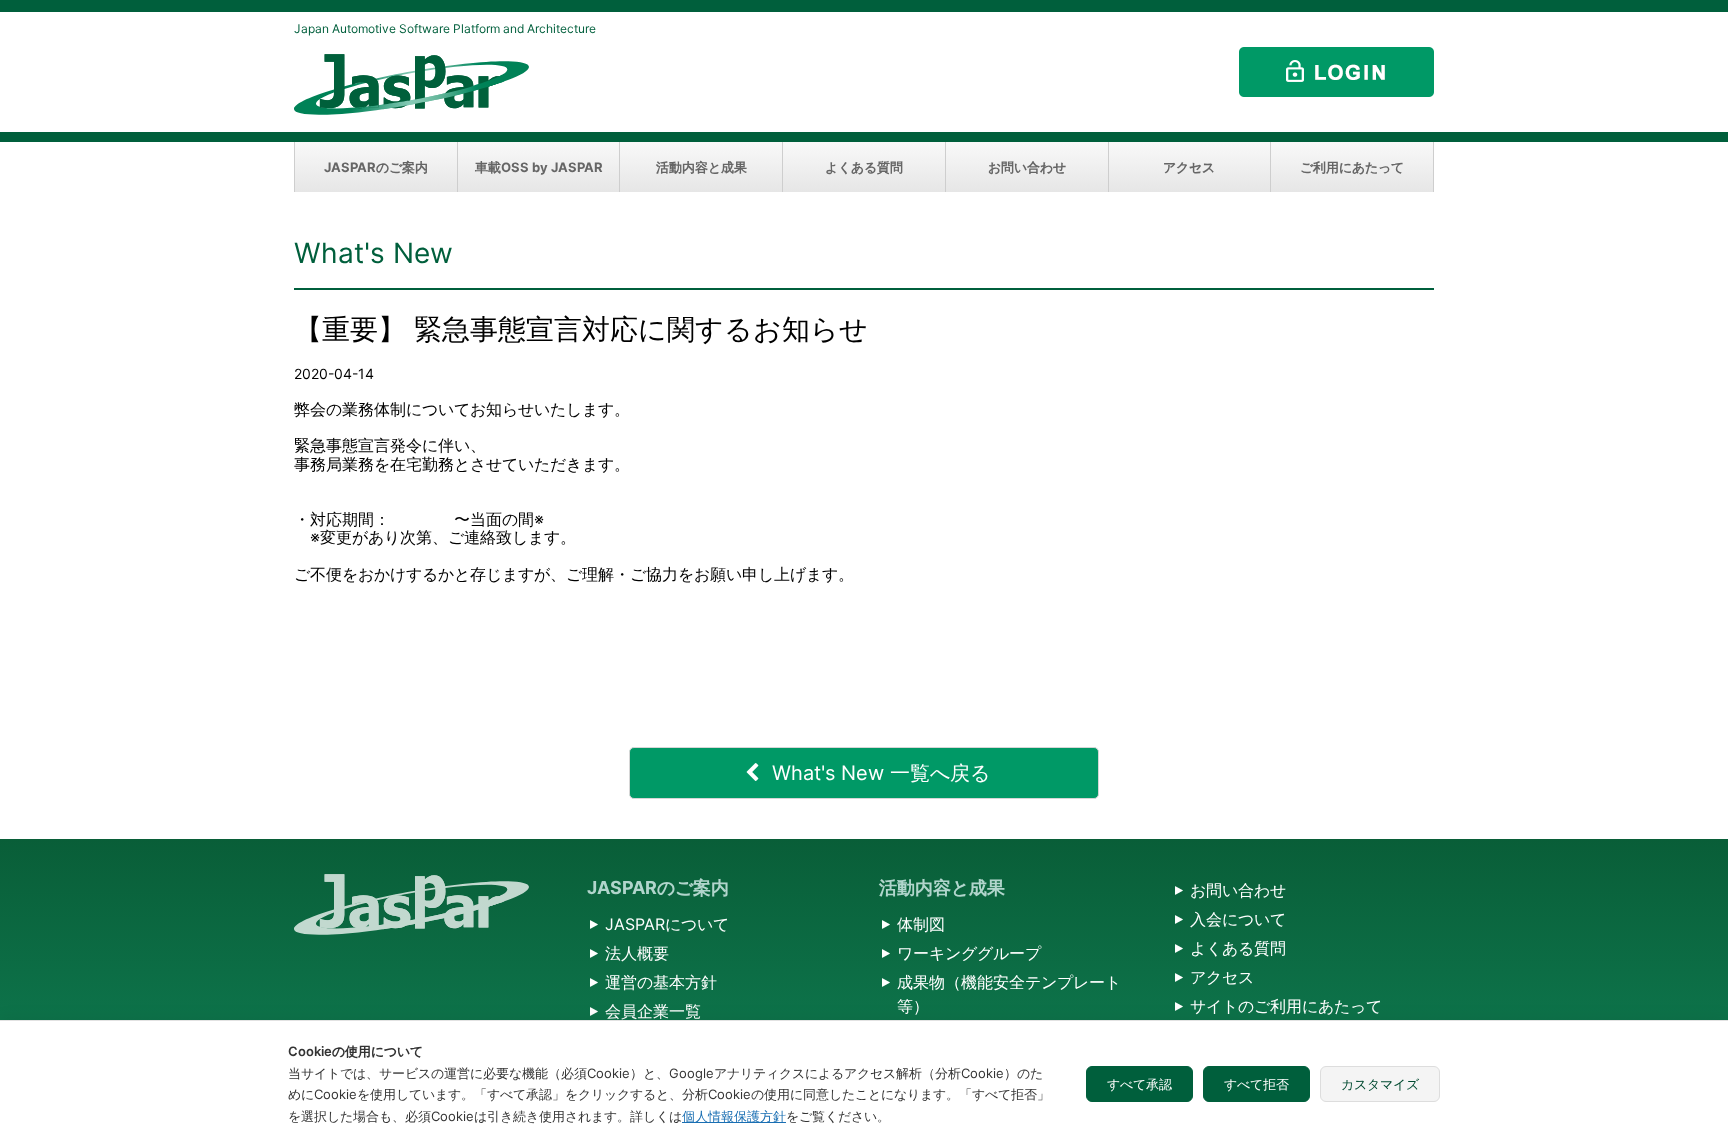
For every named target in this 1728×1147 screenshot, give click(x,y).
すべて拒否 (1256, 1084)
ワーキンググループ (969, 953)
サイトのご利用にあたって (1286, 1006)
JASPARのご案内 (376, 167)
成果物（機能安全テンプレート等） (1009, 994)
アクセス (1189, 167)
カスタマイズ (1380, 1084)
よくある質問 (864, 167)
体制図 (921, 924)
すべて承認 (1139, 1084)
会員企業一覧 (653, 1011)
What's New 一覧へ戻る (881, 773)
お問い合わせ (1027, 167)
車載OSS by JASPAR (539, 167)
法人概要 (637, 953)
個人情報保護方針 (734, 1116)
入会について (1238, 919)
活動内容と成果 (701, 167)
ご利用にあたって (1352, 167)
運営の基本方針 (661, 982)
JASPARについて (667, 924)
